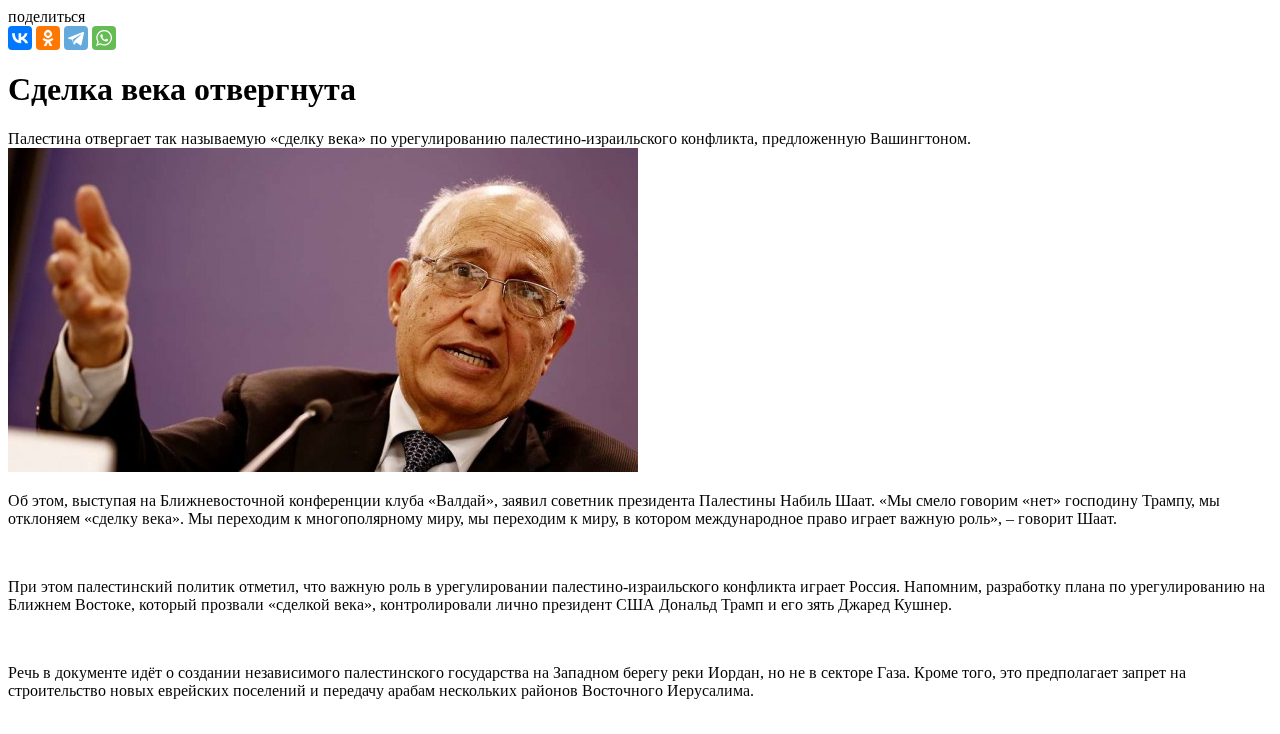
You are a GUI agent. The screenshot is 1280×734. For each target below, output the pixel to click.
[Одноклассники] (48, 38)
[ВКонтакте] (20, 38)
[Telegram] (76, 38)
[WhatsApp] (104, 38)
